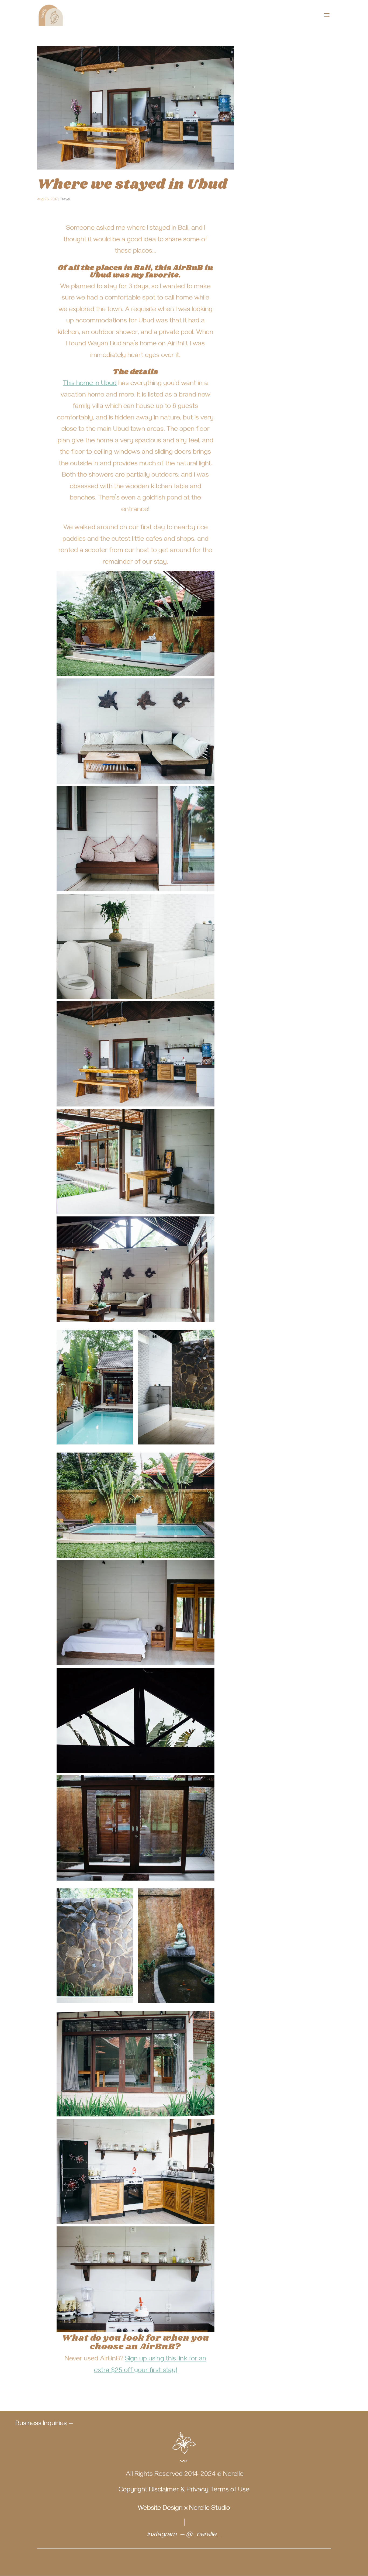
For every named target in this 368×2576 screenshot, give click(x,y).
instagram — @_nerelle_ (184, 2535)
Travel (65, 200)
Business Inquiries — (44, 2424)
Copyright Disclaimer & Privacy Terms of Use (184, 2491)
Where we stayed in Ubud (132, 185)
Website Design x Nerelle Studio (184, 2509)
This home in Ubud (90, 384)
